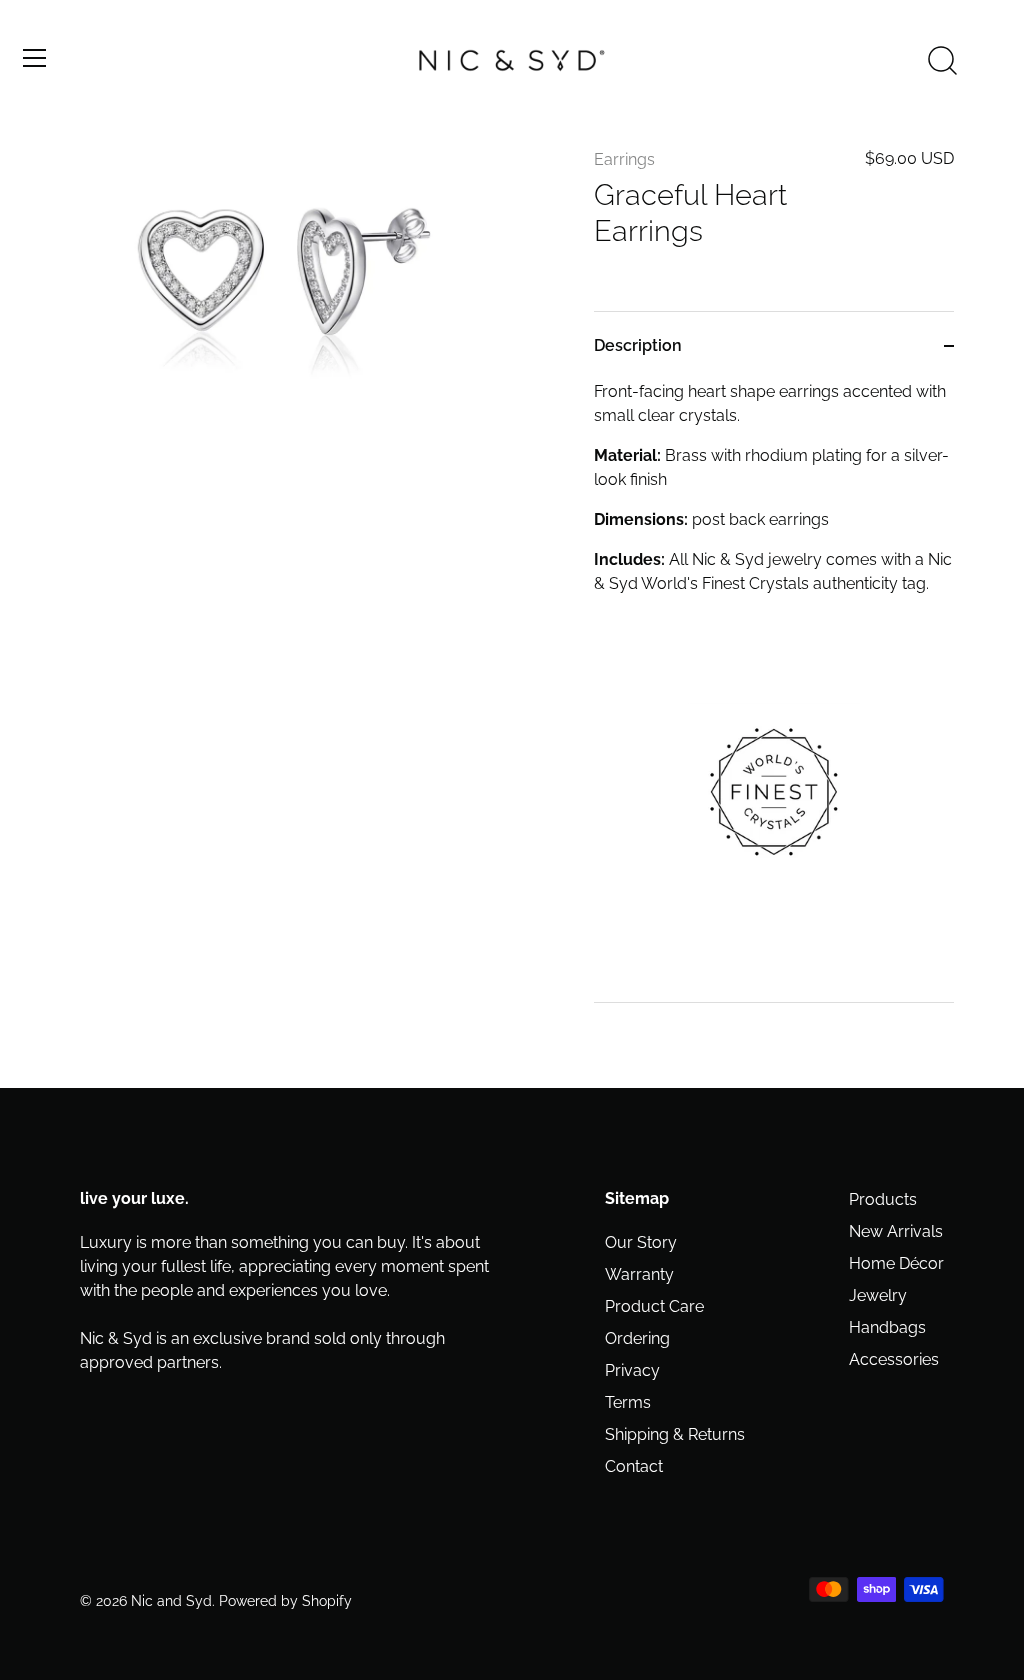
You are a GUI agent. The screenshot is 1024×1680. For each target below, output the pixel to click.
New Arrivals (896, 1231)
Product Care (654, 1306)
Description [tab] (638, 345)
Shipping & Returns (675, 1434)
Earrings (624, 159)
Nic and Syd (171, 1601)
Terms (628, 1402)
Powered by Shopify (285, 1601)
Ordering (637, 1338)
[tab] (774, 691)
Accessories (894, 1359)
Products (883, 1199)
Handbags (887, 1327)
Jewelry (878, 1295)
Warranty (639, 1274)
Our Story (641, 1242)
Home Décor (896, 1263)
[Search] (942, 61)
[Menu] (35, 58)
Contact (634, 1466)
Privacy (632, 1370)
